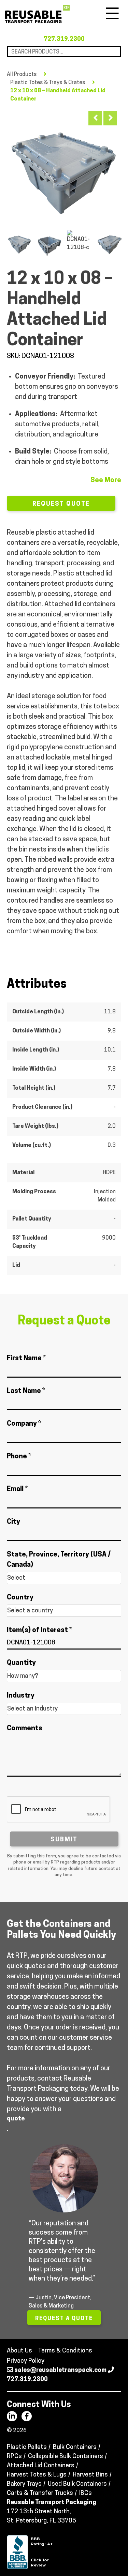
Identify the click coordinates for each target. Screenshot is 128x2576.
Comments (25, 1729)
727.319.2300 (64, 40)
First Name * (26, 1359)
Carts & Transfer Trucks (40, 2494)
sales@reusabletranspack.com (60, 2371)
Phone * (19, 1457)
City (13, 1522)
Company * (24, 1424)
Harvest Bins (90, 2475)
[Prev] (95, 118)
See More (106, 480)
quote (16, 2119)
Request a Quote (64, 2319)
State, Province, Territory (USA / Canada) (59, 1560)
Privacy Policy (26, 2361)
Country (20, 1598)
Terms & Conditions (65, 2351)
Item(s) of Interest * (39, 1630)
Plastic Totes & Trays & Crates (48, 83)
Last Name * (26, 1391)
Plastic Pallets (27, 2448)
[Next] (110, 118)
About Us (19, 2351)
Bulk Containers (75, 2448)
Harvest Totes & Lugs (37, 2475)
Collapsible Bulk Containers (66, 2457)
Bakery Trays (24, 2484)
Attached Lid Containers (41, 2466)
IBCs (86, 2494)
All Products (22, 75)
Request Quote (61, 504)
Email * (17, 1489)
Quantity (21, 1663)
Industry (21, 1696)
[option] (64, 166)
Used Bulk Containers (77, 2484)
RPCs (14, 2457)
